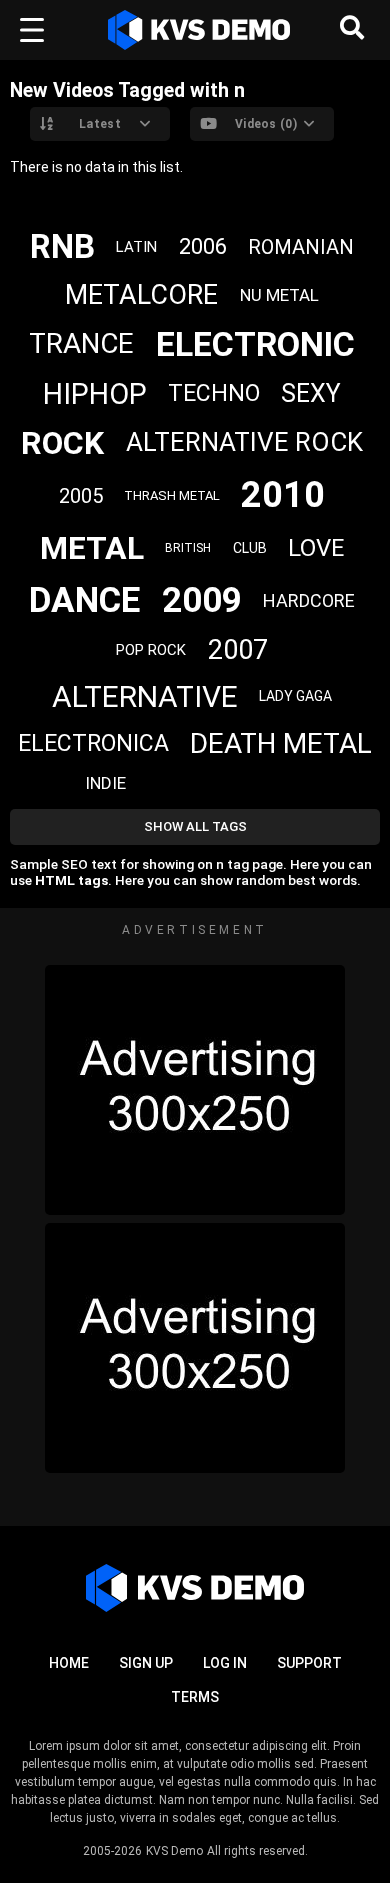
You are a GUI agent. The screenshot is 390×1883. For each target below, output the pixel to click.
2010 (283, 495)
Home (69, 1663)
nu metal (279, 295)
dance (84, 600)
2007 (238, 650)
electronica (93, 743)
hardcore (309, 600)
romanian (301, 247)
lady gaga (295, 696)
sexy (311, 393)
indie (105, 783)
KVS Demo (174, 1851)
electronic (255, 344)
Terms (195, 1697)
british (188, 548)
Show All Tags (195, 826)
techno (214, 393)
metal (92, 548)
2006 (203, 246)
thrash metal (172, 495)
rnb (62, 246)
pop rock (151, 650)
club (250, 548)
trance (81, 343)
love (316, 548)
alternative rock (244, 442)
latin (136, 247)
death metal (281, 743)
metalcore (141, 295)
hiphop (95, 394)
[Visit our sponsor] (195, 1090)
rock (62, 443)
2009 (202, 600)
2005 (81, 496)
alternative (145, 696)
